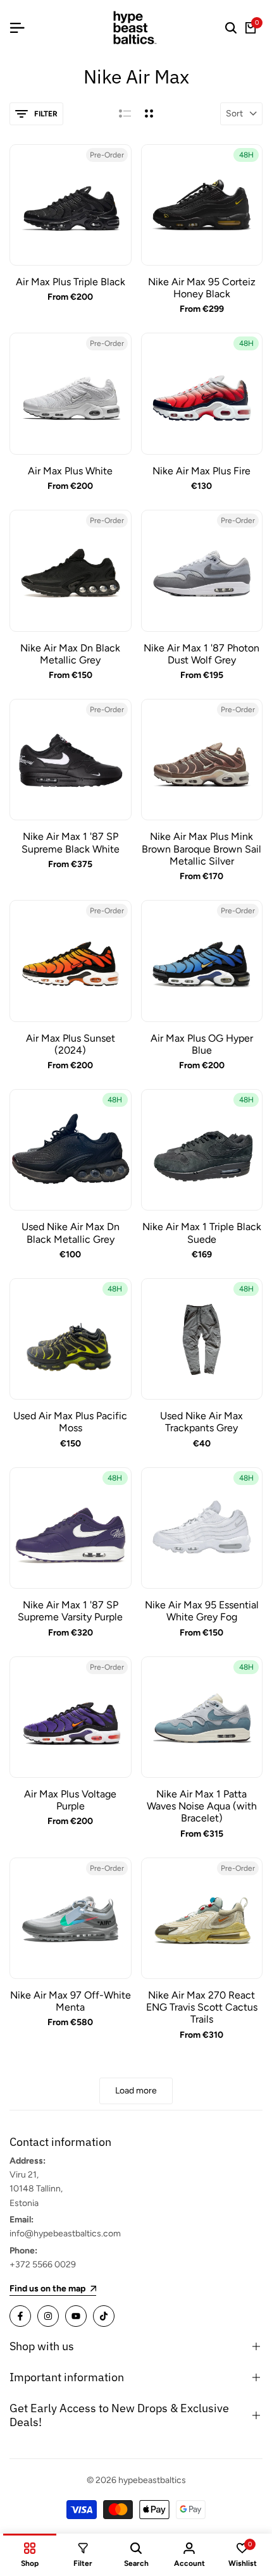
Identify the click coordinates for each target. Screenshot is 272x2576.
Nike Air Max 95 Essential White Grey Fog (202, 1611)
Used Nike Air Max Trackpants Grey (201, 1422)
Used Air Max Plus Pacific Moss (70, 1422)
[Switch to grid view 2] (149, 114)
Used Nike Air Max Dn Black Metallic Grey (71, 1233)
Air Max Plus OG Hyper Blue (202, 1044)
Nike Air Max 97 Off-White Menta (71, 2001)
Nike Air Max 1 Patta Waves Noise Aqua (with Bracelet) (202, 1806)
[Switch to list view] (125, 114)
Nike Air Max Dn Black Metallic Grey (70, 654)
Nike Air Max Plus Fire (201, 471)
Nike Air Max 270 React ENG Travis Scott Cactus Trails (202, 2007)
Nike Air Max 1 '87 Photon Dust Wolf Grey (201, 654)
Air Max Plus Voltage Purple (70, 1800)
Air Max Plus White (70, 471)
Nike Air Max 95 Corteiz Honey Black (202, 288)
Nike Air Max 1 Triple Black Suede (202, 1233)
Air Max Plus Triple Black (71, 282)
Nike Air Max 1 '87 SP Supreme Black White (71, 842)
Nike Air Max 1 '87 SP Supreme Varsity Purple (70, 1611)
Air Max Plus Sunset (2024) (71, 1044)
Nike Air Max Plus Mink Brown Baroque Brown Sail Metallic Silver (201, 848)
